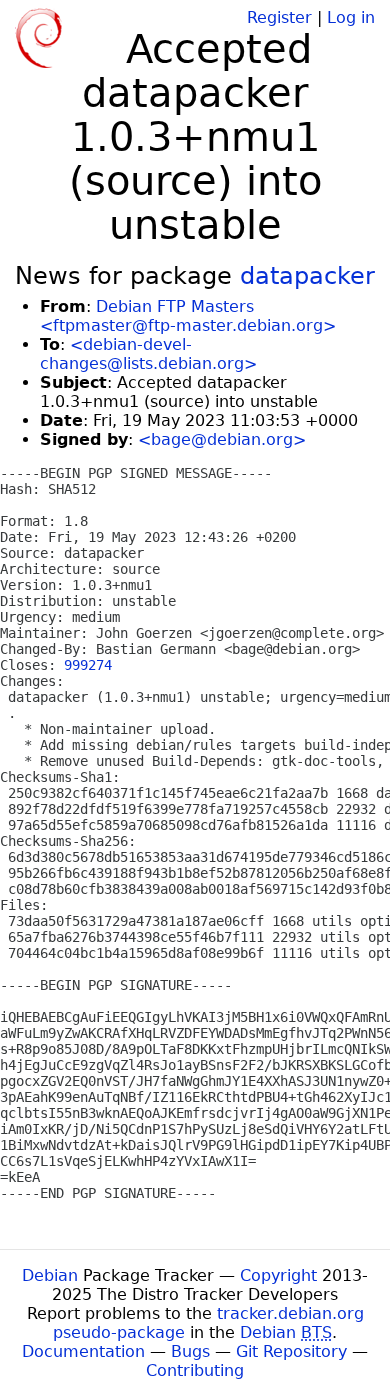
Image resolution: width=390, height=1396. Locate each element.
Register (279, 17)
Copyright (278, 1275)
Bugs (190, 1351)
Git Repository (291, 1351)
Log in (351, 17)
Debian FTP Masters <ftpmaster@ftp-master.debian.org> (188, 316)
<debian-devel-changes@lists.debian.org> (148, 354)
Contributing (195, 1370)
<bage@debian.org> (222, 439)
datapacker (307, 276)
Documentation (83, 1351)
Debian (50, 1275)
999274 (88, 665)
